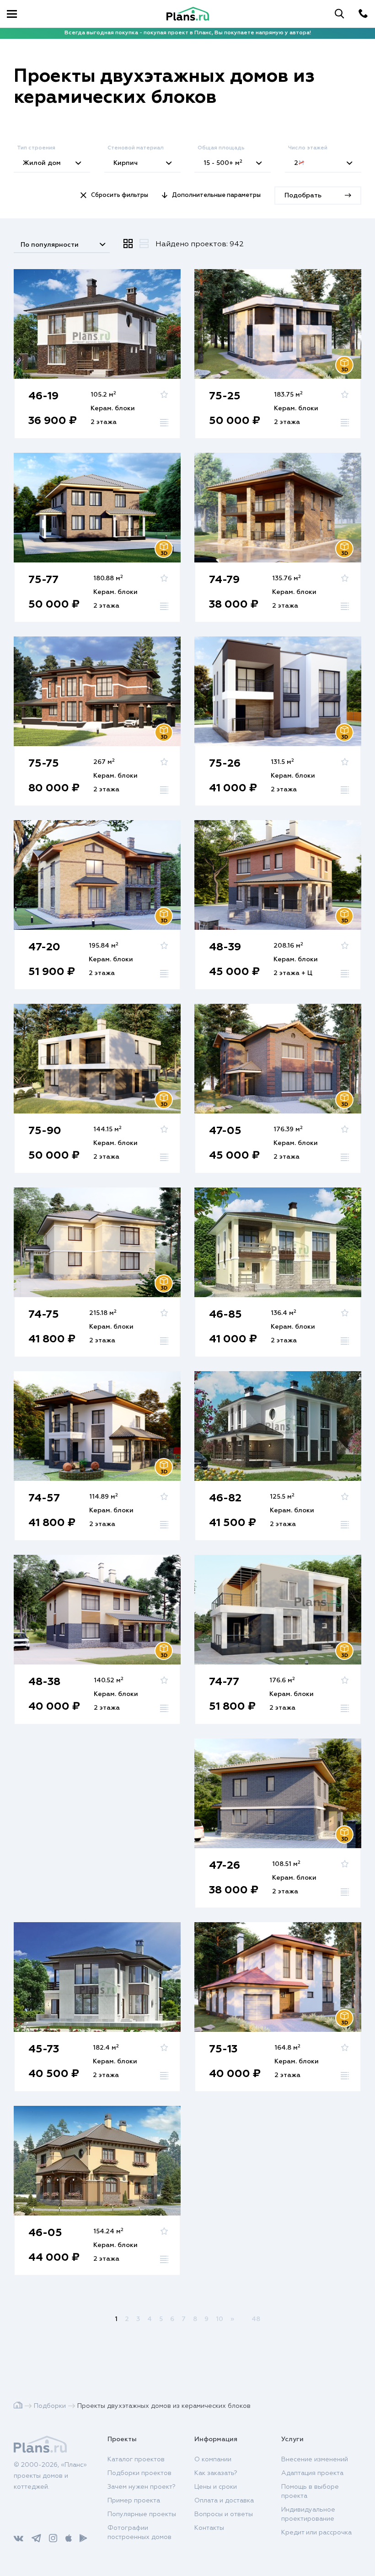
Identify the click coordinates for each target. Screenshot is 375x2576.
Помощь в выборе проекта (310, 2491)
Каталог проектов (136, 2459)
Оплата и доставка (224, 2501)
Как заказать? (216, 2473)
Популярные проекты (142, 2514)
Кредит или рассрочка (316, 2533)
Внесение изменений (315, 2459)
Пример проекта (134, 2501)
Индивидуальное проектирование (308, 2514)
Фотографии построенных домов (139, 2533)
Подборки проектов (139, 2473)
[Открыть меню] (12, 14)
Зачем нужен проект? (142, 2487)
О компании (213, 2459)
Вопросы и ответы (224, 2514)
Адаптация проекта (312, 2473)
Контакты (209, 2528)
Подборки (50, 2406)
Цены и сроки (216, 2487)
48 (256, 2319)
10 (220, 2319)
